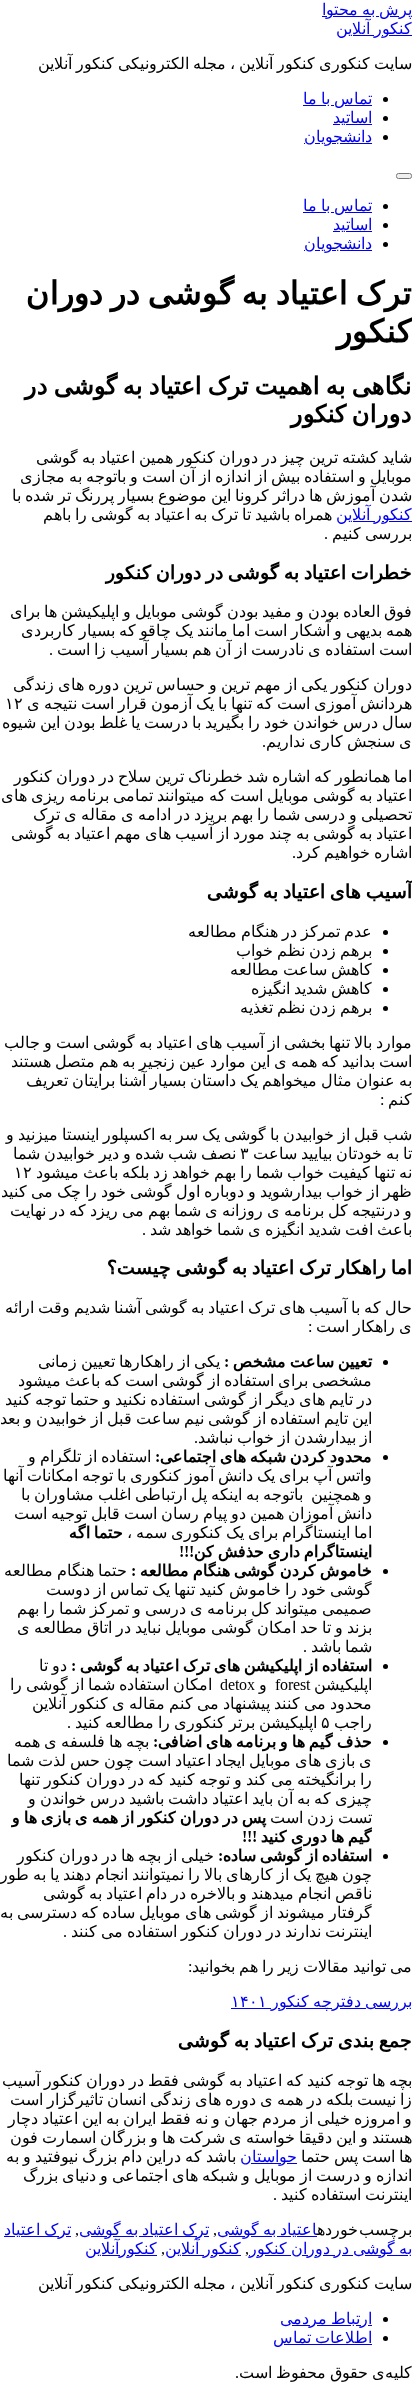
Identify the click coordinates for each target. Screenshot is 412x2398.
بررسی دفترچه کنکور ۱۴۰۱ (321, 2001)
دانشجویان (338, 136)
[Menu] (404, 176)
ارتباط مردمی (326, 2318)
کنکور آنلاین (374, 28)
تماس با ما (337, 98)
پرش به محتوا (367, 9)
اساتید (352, 117)
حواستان (268, 2156)
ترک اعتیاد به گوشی (144, 2229)
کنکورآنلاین (121, 2248)
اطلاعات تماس (322, 2337)
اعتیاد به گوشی (267, 2229)
